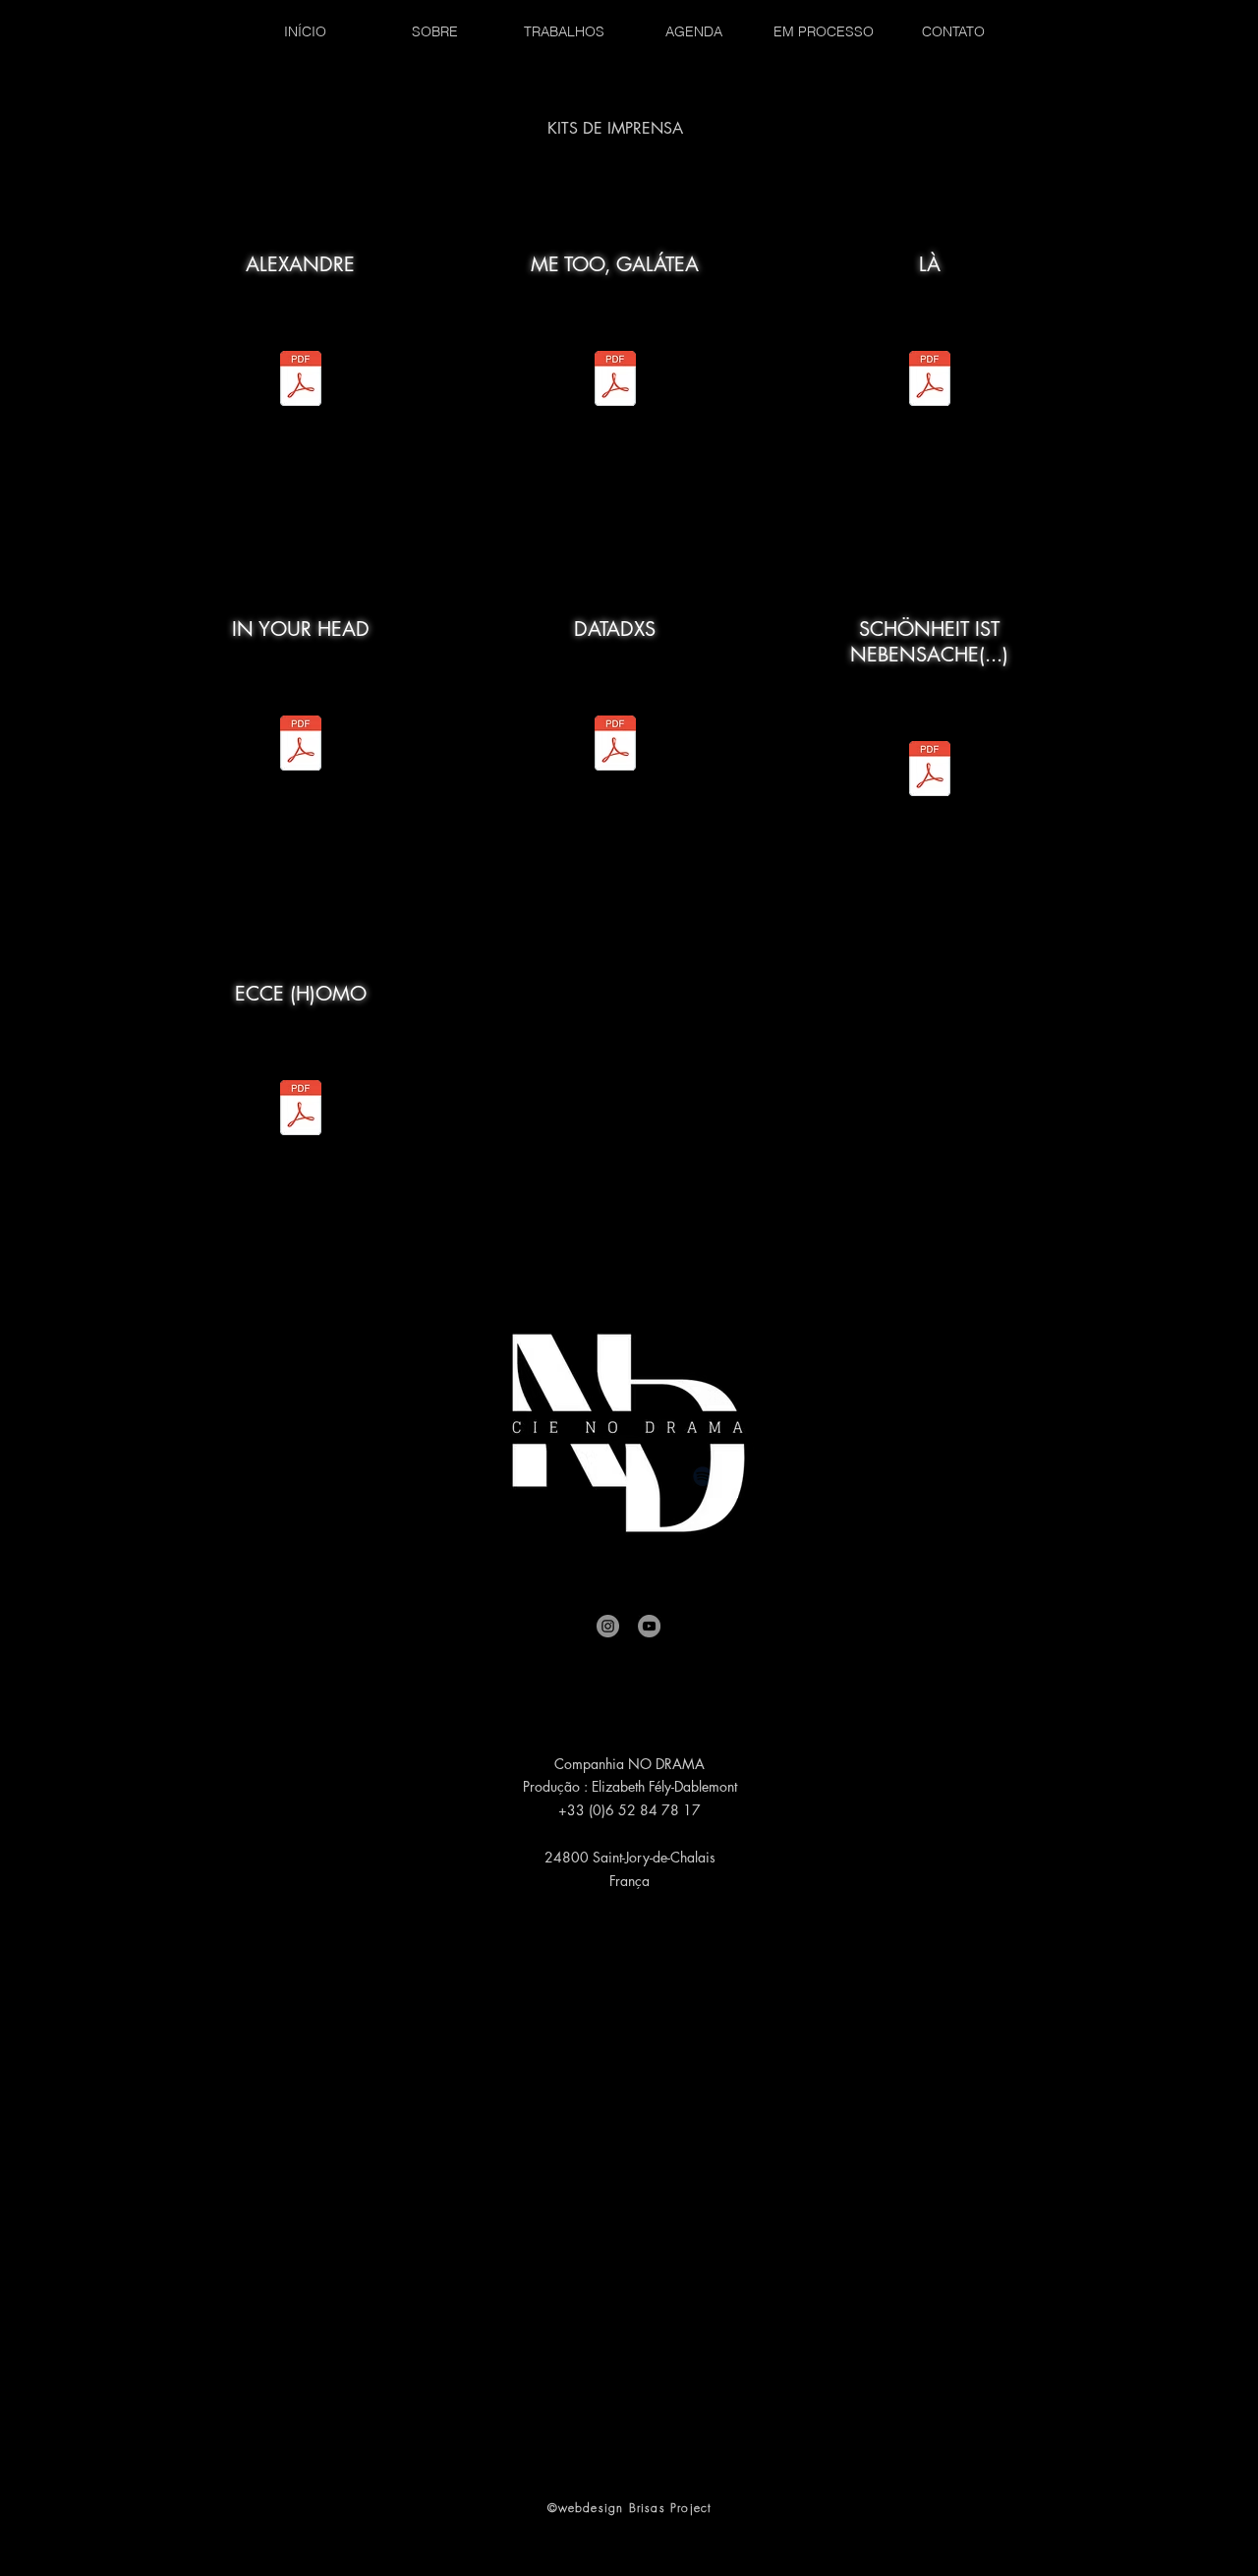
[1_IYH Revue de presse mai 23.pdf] (301, 381)
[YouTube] (649, 1626)
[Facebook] (457, 1476)
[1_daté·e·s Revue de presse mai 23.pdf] (930, 381)
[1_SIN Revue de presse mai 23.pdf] (615, 381)
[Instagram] (608, 1626)
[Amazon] (801, 1476)
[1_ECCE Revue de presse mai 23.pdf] (301, 1110)
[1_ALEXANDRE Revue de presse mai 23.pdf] (930, 771)
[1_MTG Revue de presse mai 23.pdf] (615, 745)
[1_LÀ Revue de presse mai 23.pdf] (301, 745)
